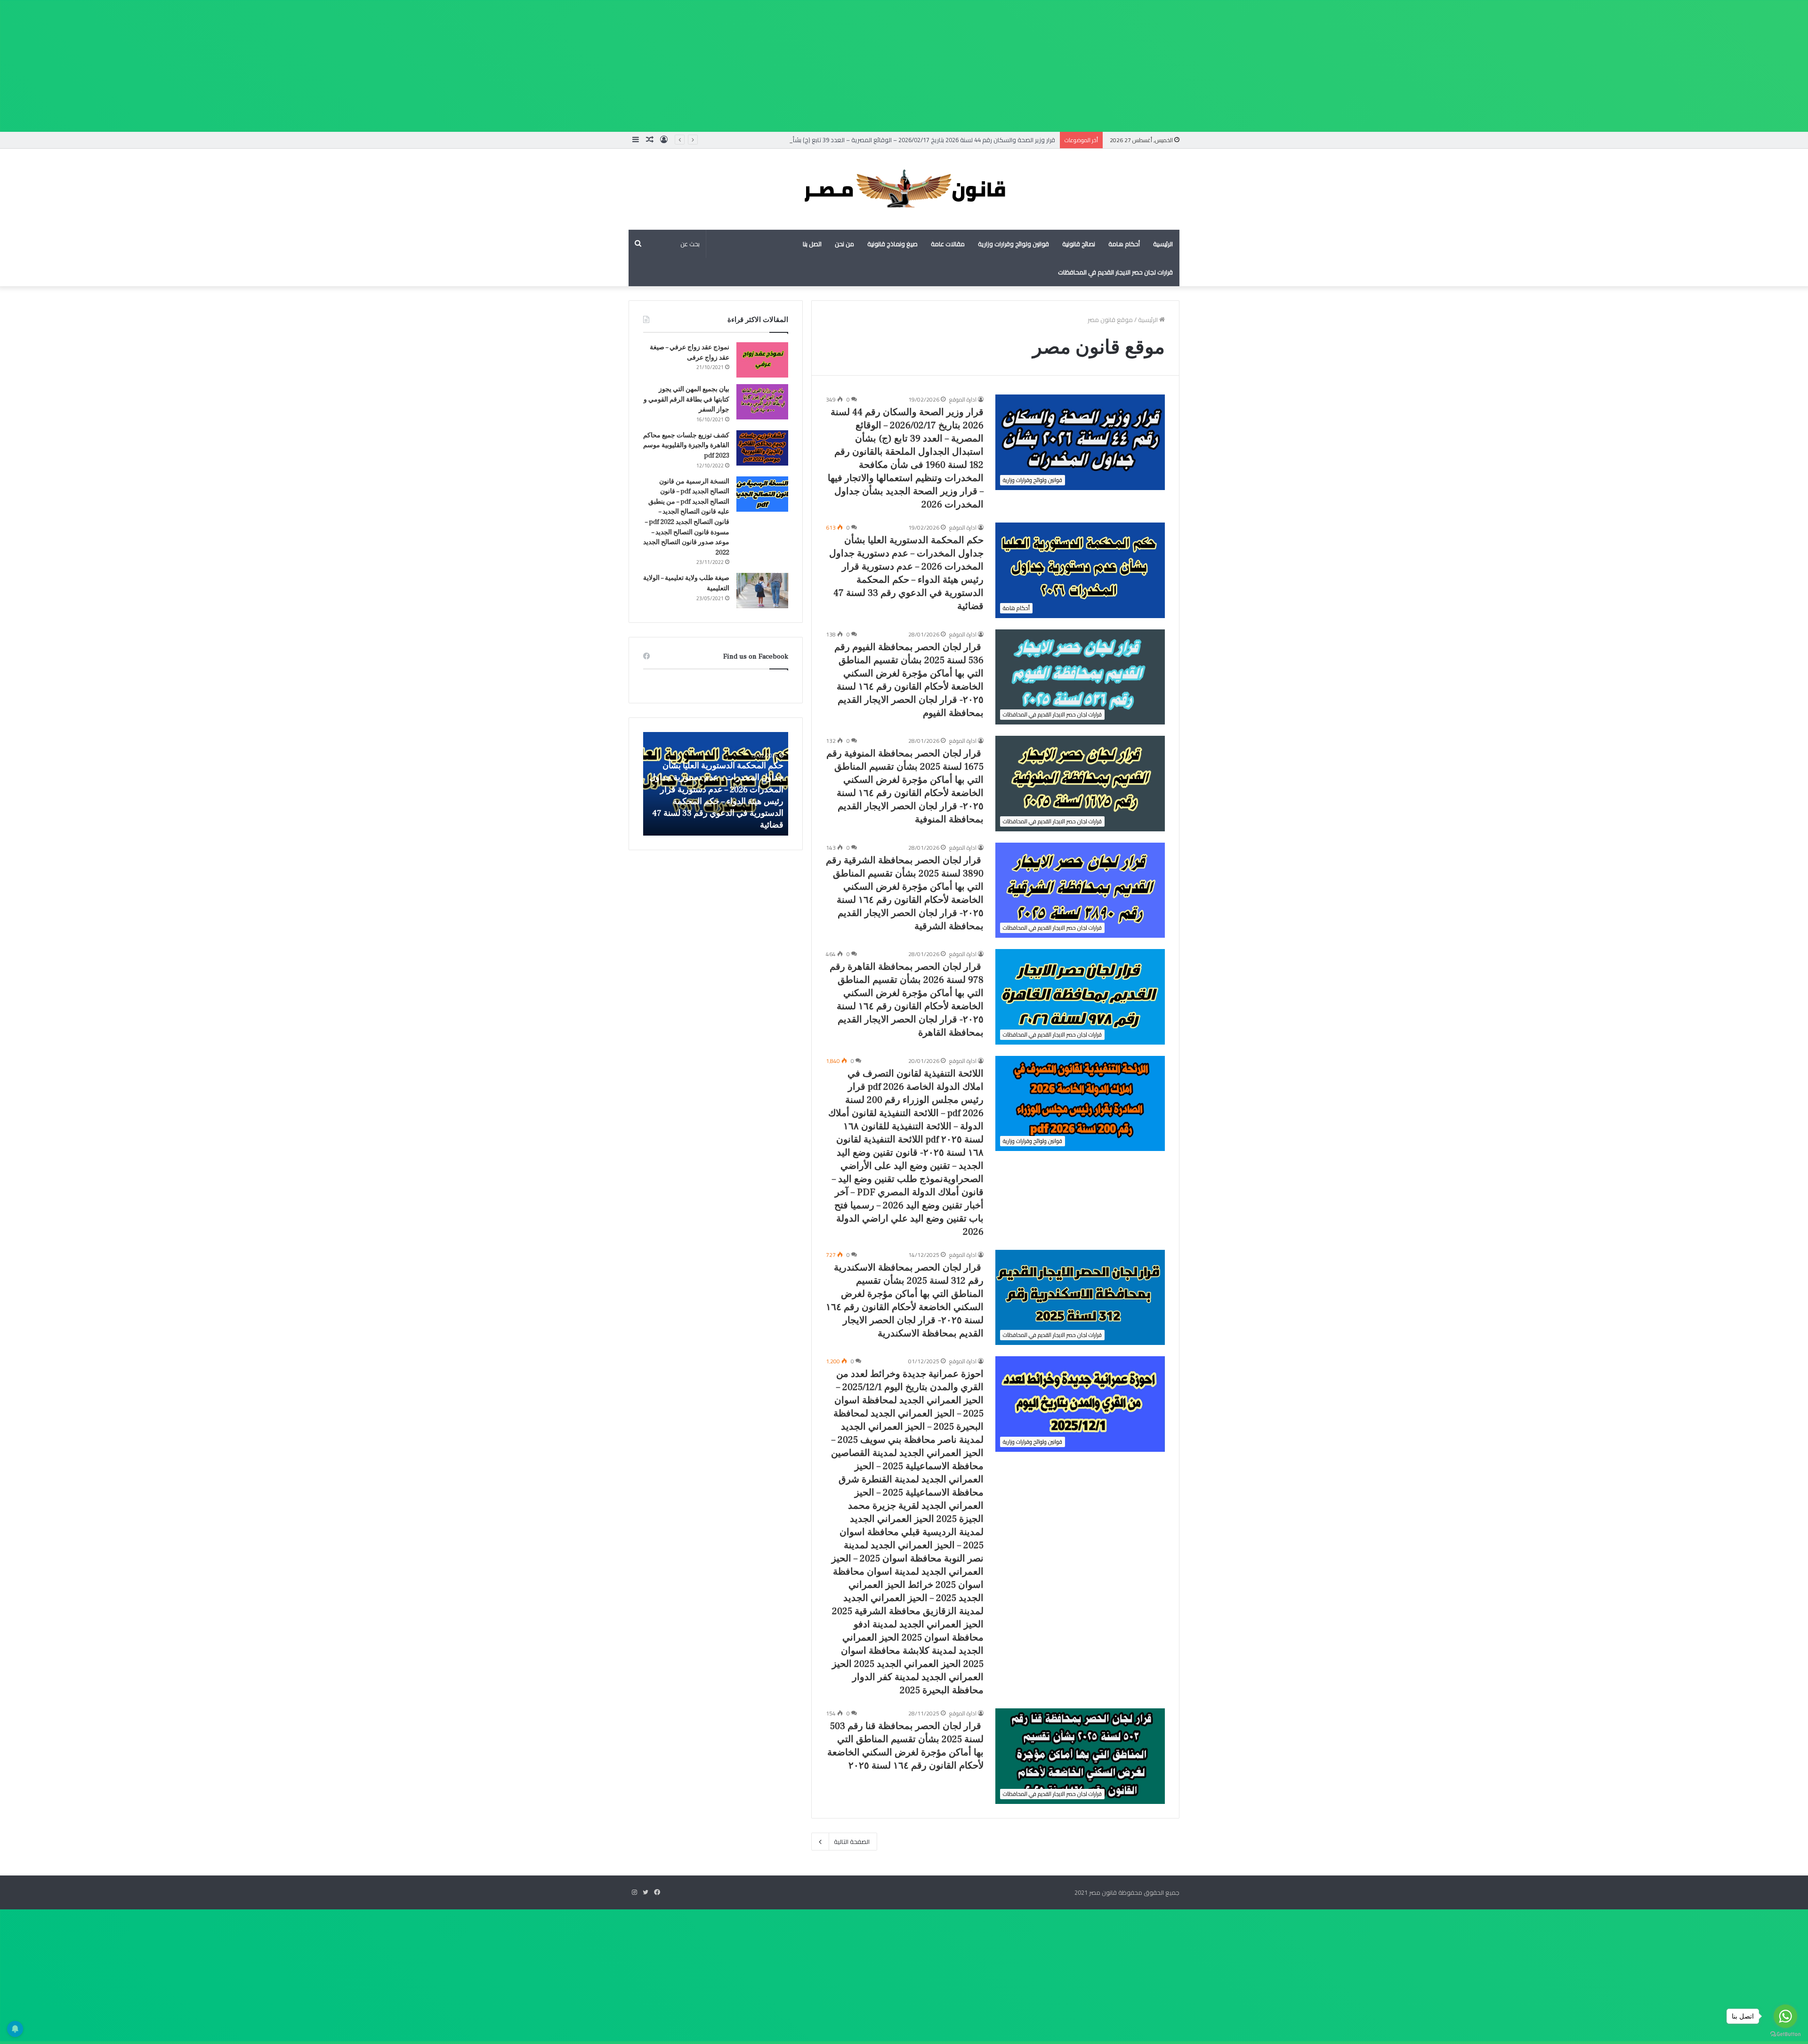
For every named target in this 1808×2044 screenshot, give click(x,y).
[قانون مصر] (904, 189)
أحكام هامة (1124, 244)
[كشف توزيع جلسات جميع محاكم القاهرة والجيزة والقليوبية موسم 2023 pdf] (762, 448)
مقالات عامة (948, 244)
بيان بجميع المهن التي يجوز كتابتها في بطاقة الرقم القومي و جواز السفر (686, 399)
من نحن (844, 244)
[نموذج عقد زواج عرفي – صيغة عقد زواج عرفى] (762, 360)
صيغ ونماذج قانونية (892, 244)
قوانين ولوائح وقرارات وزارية (1013, 244)
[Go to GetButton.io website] (1785, 2034)
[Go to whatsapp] (1785, 2016)
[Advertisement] (1525, 66)
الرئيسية (1163, 244)
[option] (716, 784)
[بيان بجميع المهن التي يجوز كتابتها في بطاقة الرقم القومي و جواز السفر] (762, 402)
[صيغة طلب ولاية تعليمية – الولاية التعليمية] (762, 591)
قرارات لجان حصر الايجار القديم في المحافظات (1115, 272)
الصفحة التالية (852, 1842)
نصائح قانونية (1079, 244)
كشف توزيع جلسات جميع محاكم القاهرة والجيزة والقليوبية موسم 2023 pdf (686, 446)
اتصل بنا (812, 244)
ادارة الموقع (963, 399)
